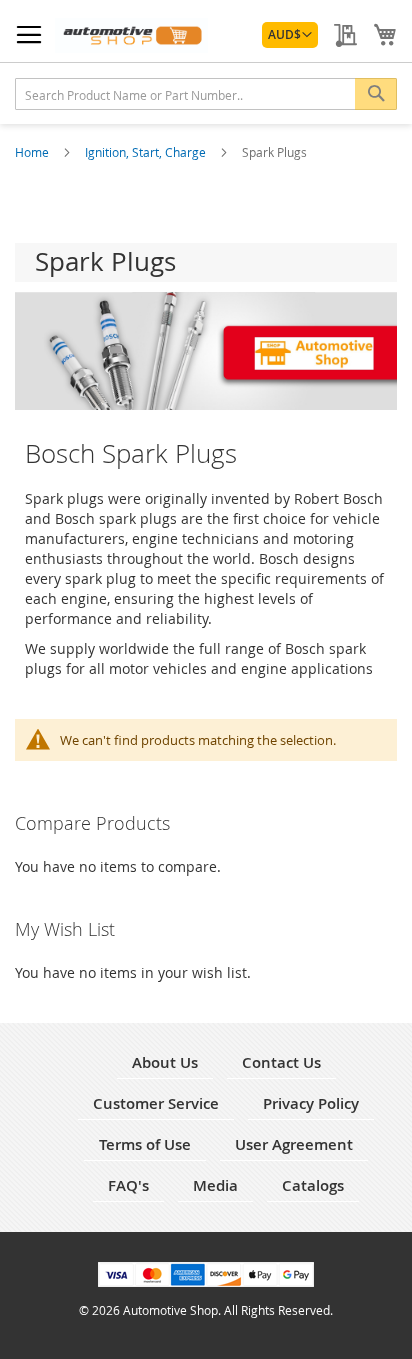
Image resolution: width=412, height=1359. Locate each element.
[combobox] (206, 94)
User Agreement (294, 1144)
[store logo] (131, 35)
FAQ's (128, 1185)
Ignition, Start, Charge (147, 152)
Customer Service (156, 1103)
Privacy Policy (311, 1103)
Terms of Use (145, 1144)
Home (33, 152)
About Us (165, 1062)
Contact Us (281, 1062)
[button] (290, 35)
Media (215, 1185)
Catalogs (313, 1185)
